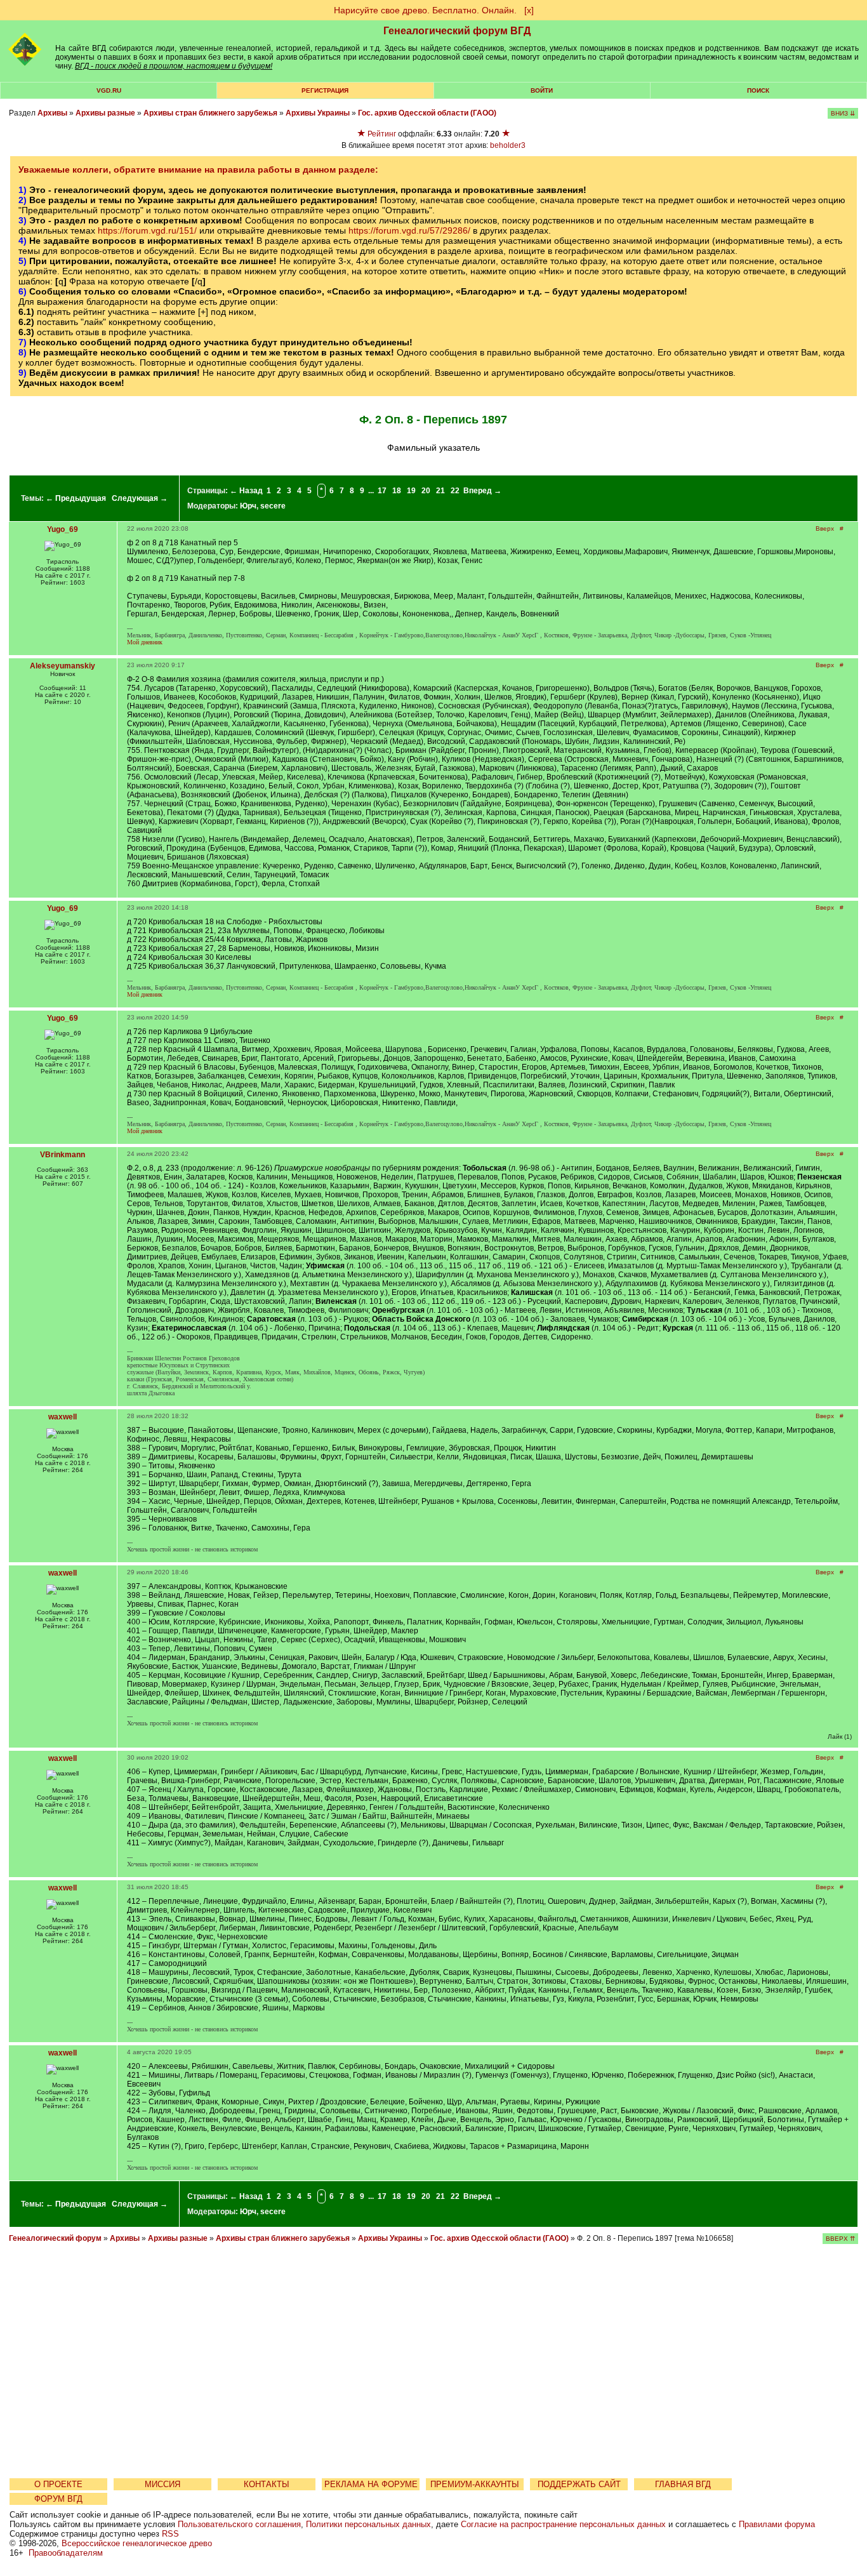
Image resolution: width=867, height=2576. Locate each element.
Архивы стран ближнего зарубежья (210, 113)
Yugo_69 (63, 529)
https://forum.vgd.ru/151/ (147, 230)
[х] (529, 10)
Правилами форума (777, 2524)
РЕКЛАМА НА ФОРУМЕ (371, 2484)
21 (440, 491)
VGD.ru (109, 90)
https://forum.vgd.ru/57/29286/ (409, 230)
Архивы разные (105, 113)
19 (411, 491)
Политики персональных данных (368, 2524)
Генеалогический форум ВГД (457, 31)
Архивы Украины (318, 113)
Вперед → (482, 491)
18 (397, 491)
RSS (170, 2534)
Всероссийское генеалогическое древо (137, 2543)
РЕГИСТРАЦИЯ (325, 90)
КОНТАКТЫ (267, 2484)
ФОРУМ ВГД (58, 2499)
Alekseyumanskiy (63, 666)
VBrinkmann (63, 1155)
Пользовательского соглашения (239, 2524)
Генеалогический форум (55, 2238)
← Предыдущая (76, 498)
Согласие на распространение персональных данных (563, 2524)
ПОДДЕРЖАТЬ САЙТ (579, 2484)
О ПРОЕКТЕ (58, 2484)
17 (382, 491)
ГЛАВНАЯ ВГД (683, 2484)
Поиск (758, 90)
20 (426, 491)
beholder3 (508, 145)
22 (455, 491)
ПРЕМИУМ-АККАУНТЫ (475, 2484)
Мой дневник (145, 642)
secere (273, 506)
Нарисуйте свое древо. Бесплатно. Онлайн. (425, 10)
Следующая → (140, 498)
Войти (542, 90)
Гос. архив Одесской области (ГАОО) (427, 113)
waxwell (63, 1417)
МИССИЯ (162, 2484)
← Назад (246, 491)
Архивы (52, 113)
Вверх (825, 528)
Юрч (248, 506)
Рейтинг (382, 134)
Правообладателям (66, 2553)
